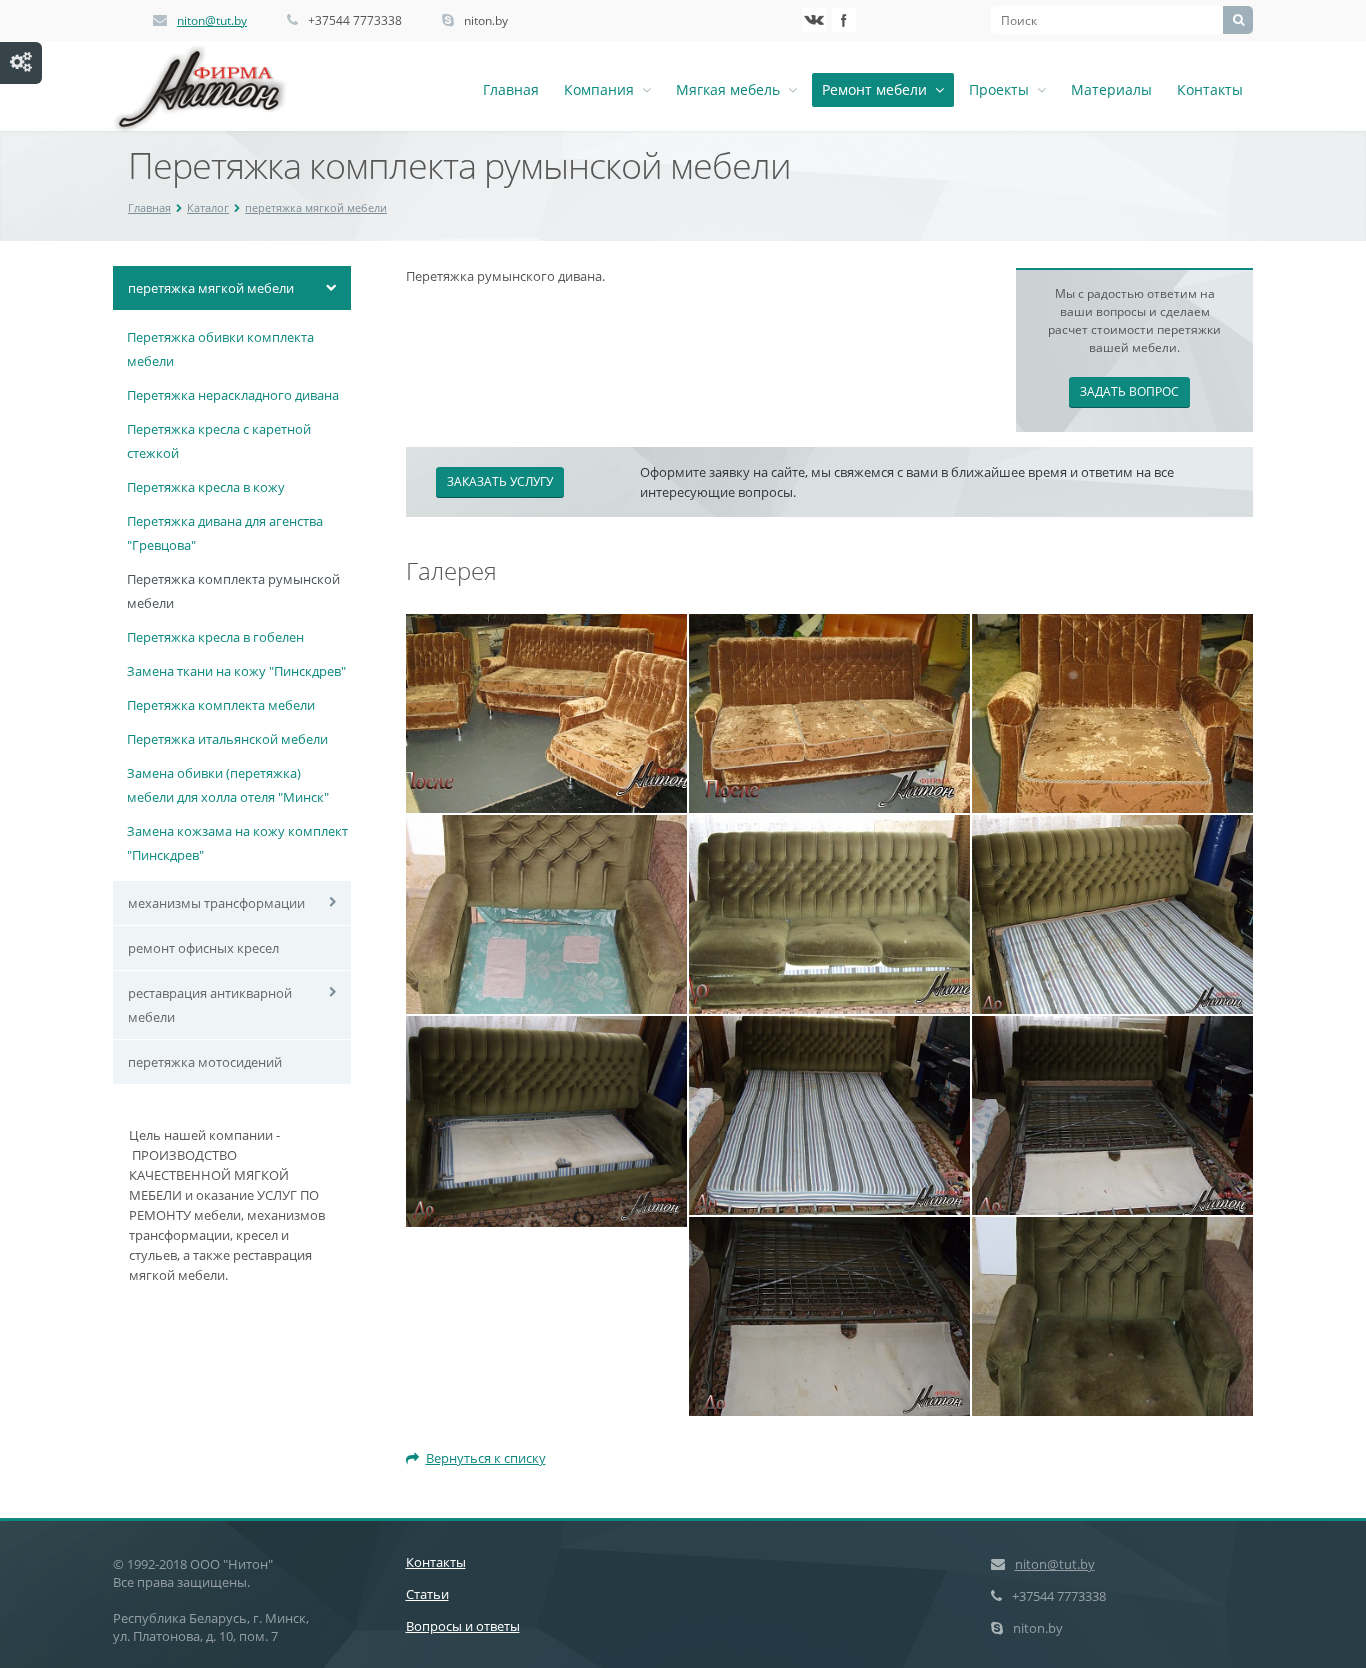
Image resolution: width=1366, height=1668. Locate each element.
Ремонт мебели (878, 89)
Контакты (1210, 89)
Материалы (1111, 89)
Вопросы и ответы (463, 1626)
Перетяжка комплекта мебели (221, 705)
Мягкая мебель (732, 89)
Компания (603, 89)
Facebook (844, 20)
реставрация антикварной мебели (210, 1005)
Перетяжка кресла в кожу (206, 487)
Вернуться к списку (486, 1458)
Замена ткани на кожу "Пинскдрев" (236, 671)
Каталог (208, 207)
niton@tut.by (212, 20)
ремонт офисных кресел (203, 948)
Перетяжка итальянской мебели (227, 739)
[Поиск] (1238, 20)
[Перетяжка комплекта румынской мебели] (546, 712)
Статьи (427, 1594)
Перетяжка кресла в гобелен (215, 637)
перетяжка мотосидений (205, 1062)
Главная (511, 89)
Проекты (1003, 89)
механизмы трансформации (216, 903)
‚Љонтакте (814, 20)
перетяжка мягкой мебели (316, 207)
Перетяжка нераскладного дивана (233, 395)
